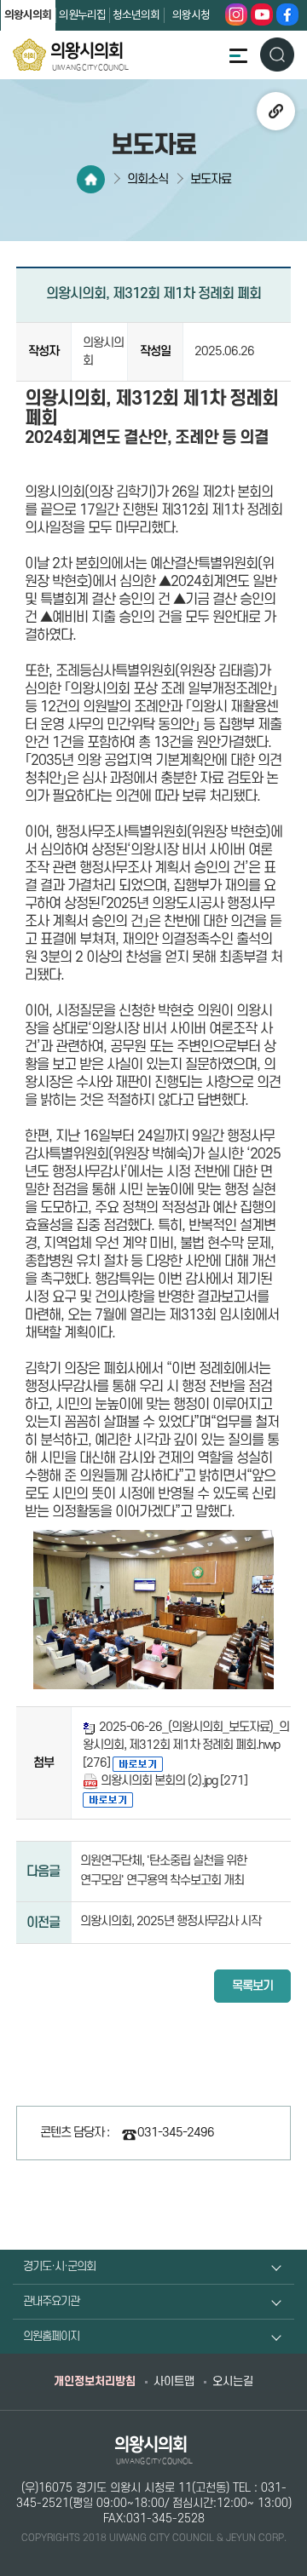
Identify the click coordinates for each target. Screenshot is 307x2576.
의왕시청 (191, 16)
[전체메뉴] (238, 55)
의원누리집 (82, 16)
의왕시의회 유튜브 (262, 14)
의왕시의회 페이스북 (287, 14)
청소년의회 (136, 16)
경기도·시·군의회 (59, 2266)
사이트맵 (174, 2381)
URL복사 (276, 111)
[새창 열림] (138, 1763)
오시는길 (233, 2381)
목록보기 (252, 1986)
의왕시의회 (28, 15)
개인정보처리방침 (95, 2381)
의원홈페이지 (51, 2336)
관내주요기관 (51, 2301)
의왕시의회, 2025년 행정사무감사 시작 (171, 1921)
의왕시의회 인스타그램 (236, 14)
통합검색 (277, 54)
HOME (91, 179)
